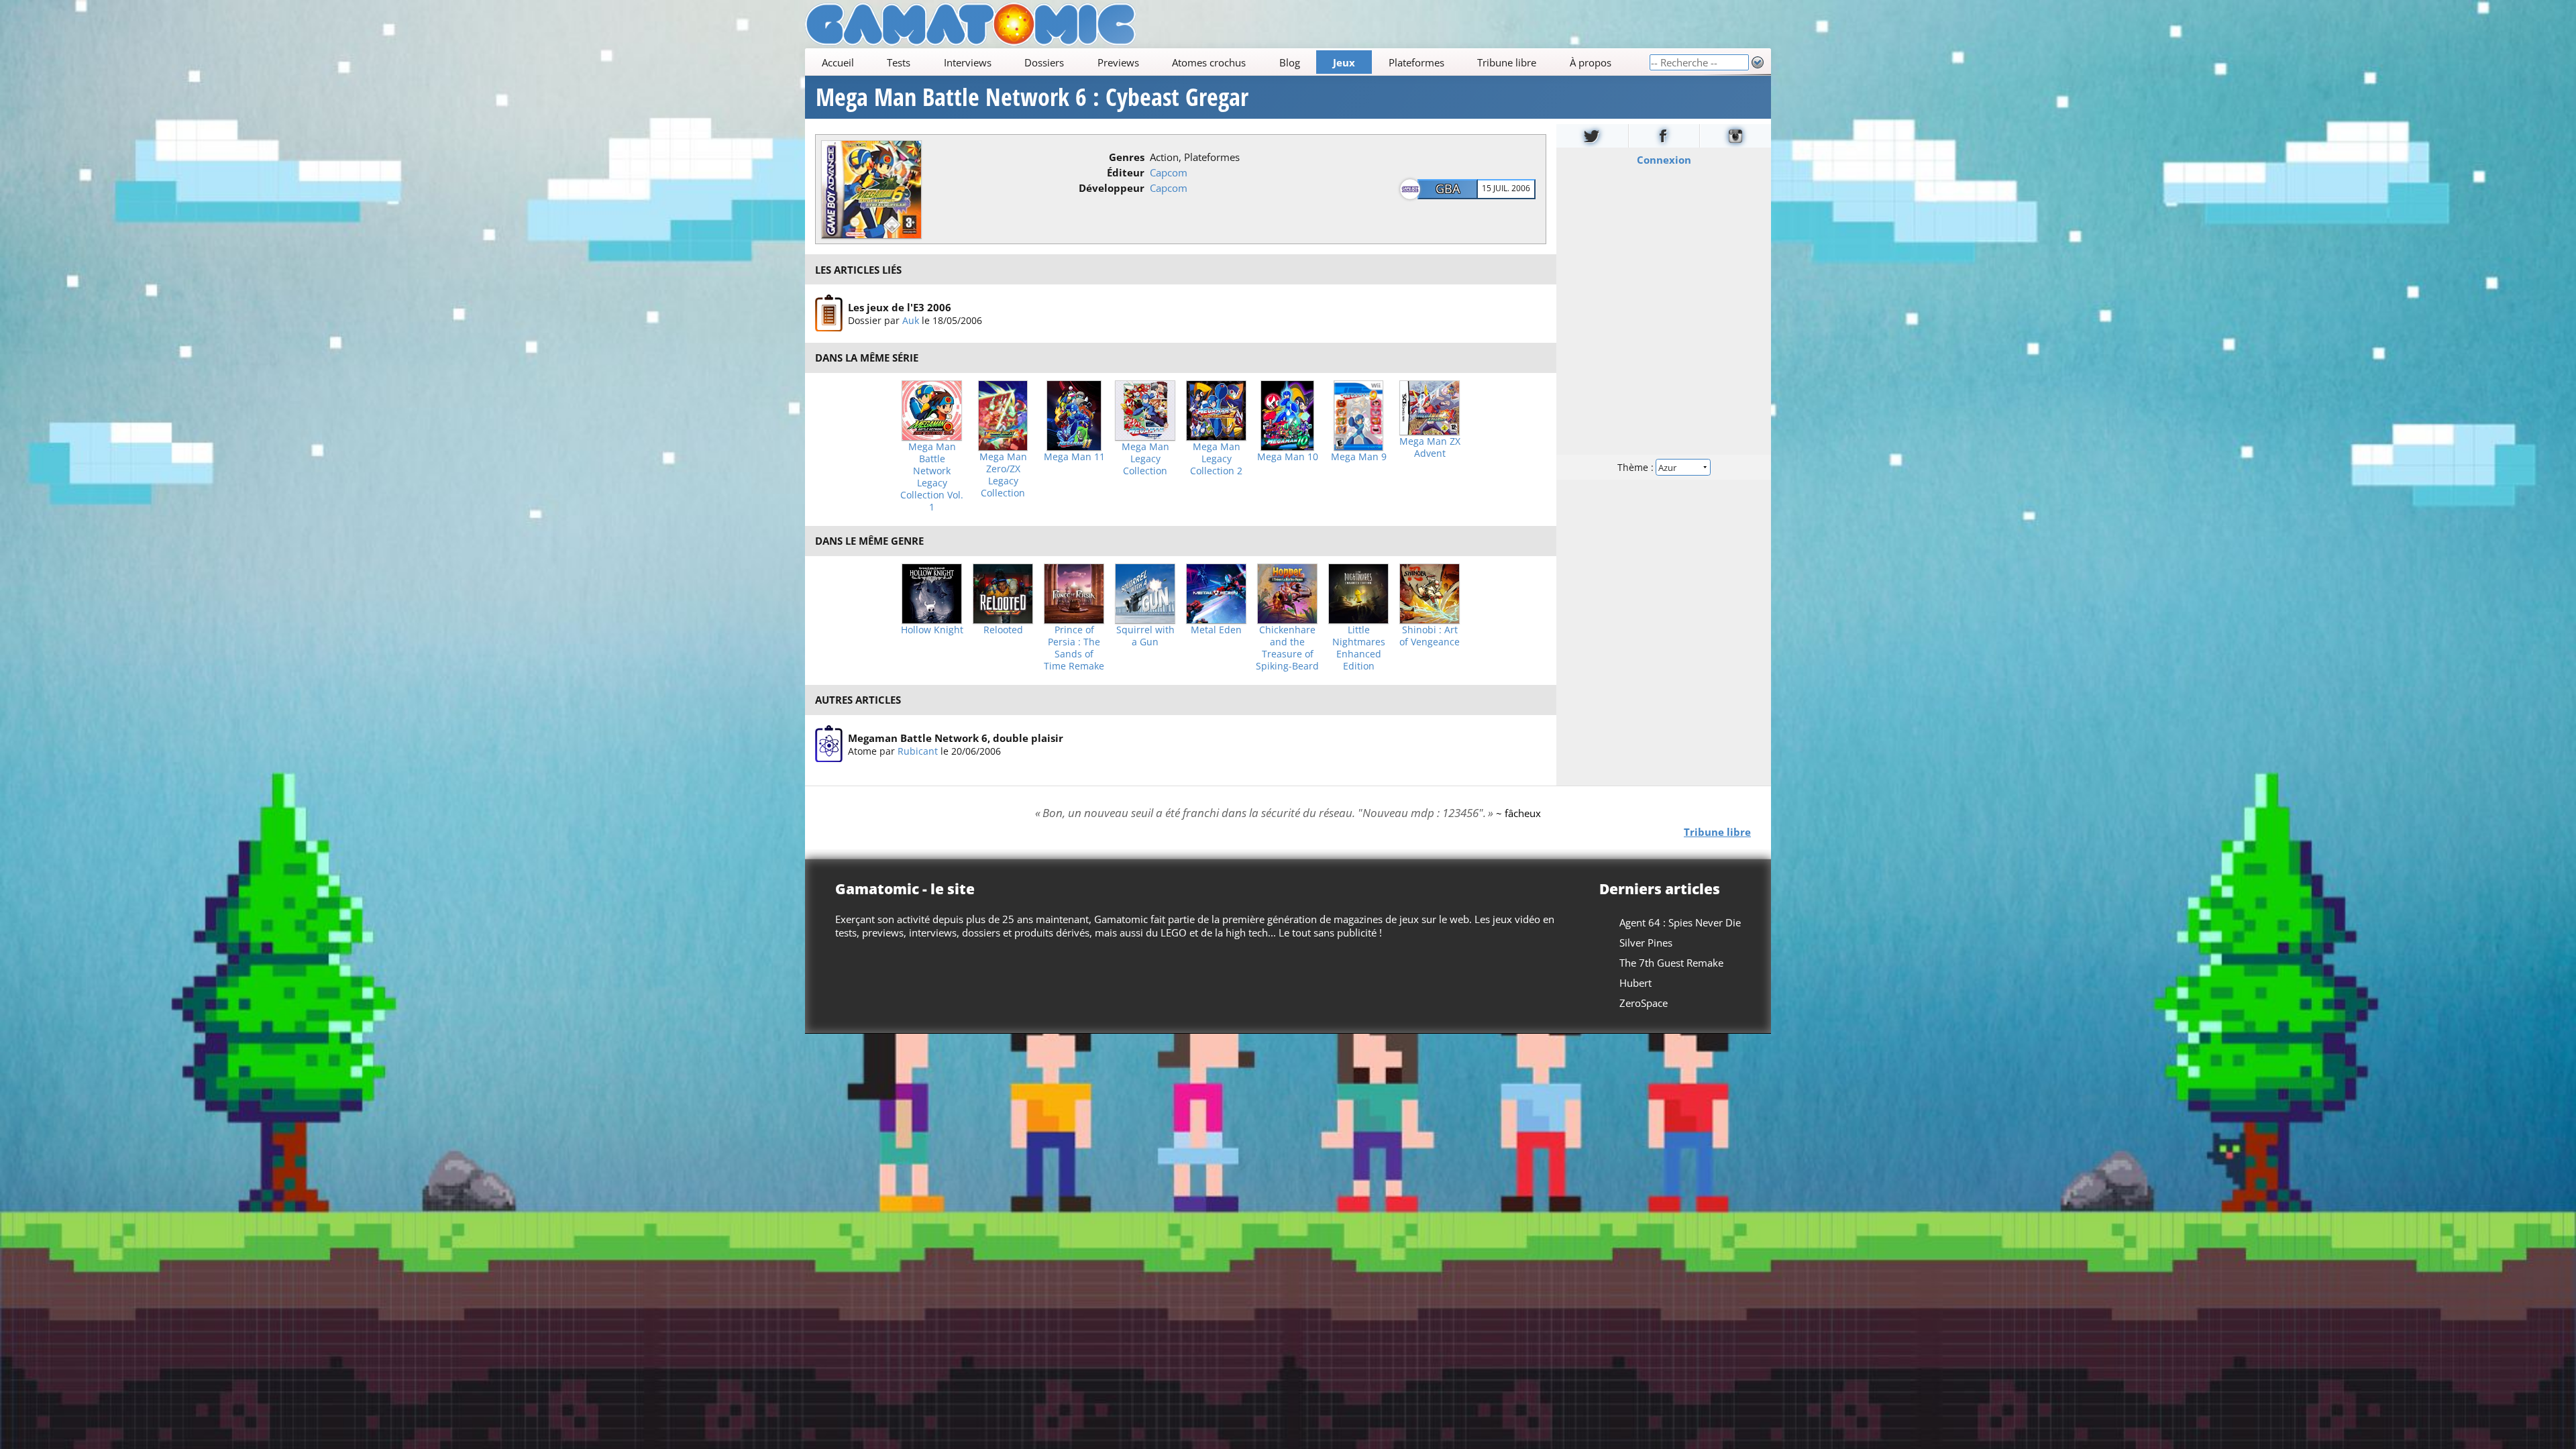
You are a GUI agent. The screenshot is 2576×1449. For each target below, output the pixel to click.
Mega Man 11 (1074, 457)
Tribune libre (1507, 62)
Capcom (1169, 172)
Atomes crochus (1209, 62)
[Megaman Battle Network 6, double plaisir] (829, 744)
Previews (1118, 62)
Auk (911, 320)
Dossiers (1044, 62)
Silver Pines (1646, 943)
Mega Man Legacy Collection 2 (1216, 459)
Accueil (838, 62)
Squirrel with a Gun (1145, 636)
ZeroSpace (1644, 1003)
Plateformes (1416, 62)
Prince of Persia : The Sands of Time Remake (1074, 648)
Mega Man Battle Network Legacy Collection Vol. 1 (932, 477)
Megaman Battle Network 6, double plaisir (956, 738)
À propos (1591, 62)
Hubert (1635, 983)
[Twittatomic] (1592, 136)
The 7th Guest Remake (1671, 963)
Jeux (1344, 62)
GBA (1448, 189)
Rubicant (918, 751)
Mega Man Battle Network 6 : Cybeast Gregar (1032, 97)
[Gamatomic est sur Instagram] (1735, 136)
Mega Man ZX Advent (1430, 447)
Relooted (1003, 630)
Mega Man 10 (1288, 457)
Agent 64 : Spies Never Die (1680, 922)
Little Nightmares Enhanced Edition (1359, 648)
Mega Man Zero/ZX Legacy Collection (1003, 475)
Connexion (1664, 160)
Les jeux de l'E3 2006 (900, 307)
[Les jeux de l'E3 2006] (829, 313)
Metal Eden (1216, 630)
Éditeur (1126, 172)
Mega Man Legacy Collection (1145, 459)
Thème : (1637, 467)
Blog (1290, 62)
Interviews (968, 62)
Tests (899, 62)
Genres (1127, 157)
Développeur (1112, 188)
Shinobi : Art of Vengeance (1430, 636)
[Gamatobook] (1664, 136)
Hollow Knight (932, 630)
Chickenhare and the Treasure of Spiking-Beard (1287, 648)
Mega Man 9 (1359, 457)
